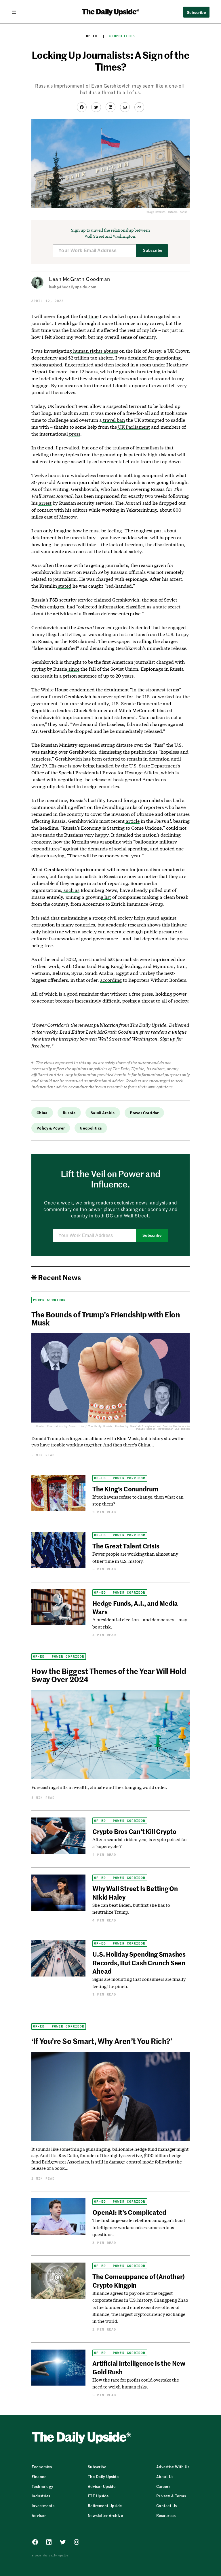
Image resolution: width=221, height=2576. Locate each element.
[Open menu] (16, 12)
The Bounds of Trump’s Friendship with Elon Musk (106, 1318)
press (74, 434)
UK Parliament (133, 427)
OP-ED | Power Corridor (120, 1478)
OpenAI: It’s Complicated (129, 2212)
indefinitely (51, 378)
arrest (45, 503)
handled (104, 766)
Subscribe (153, 250)
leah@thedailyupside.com (73, 287)
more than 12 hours (76, 371)
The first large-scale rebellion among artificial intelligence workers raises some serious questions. (139, 2227)
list (107, 897)
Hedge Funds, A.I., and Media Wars (135, 1607)
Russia (69, 1113)
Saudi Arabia (103, 1113)
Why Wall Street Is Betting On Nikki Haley (135, 1893)
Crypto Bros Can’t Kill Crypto (134, 1831)
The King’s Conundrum (125, 1489)
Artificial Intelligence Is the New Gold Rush (139, 2367)
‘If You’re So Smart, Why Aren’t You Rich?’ (102, 2041)
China (42, 1113)
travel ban (113, 420)
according (111, 980)
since (73, 669)
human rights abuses (95, 351)
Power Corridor (144, 1113)
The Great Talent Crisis (126, 1546)
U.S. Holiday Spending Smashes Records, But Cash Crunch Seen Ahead (139, 1963)
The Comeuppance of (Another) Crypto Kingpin (139, 2281)
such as (71, 890)
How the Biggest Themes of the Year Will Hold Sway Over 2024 (109, 1675)
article (132, 821)
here (45, 1046)
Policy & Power (51, 1128)
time (93, 316)
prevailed (68, 448)
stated (64, 586)
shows (153, 925)
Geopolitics (122, 36)
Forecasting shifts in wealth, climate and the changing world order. (99, 1787)
